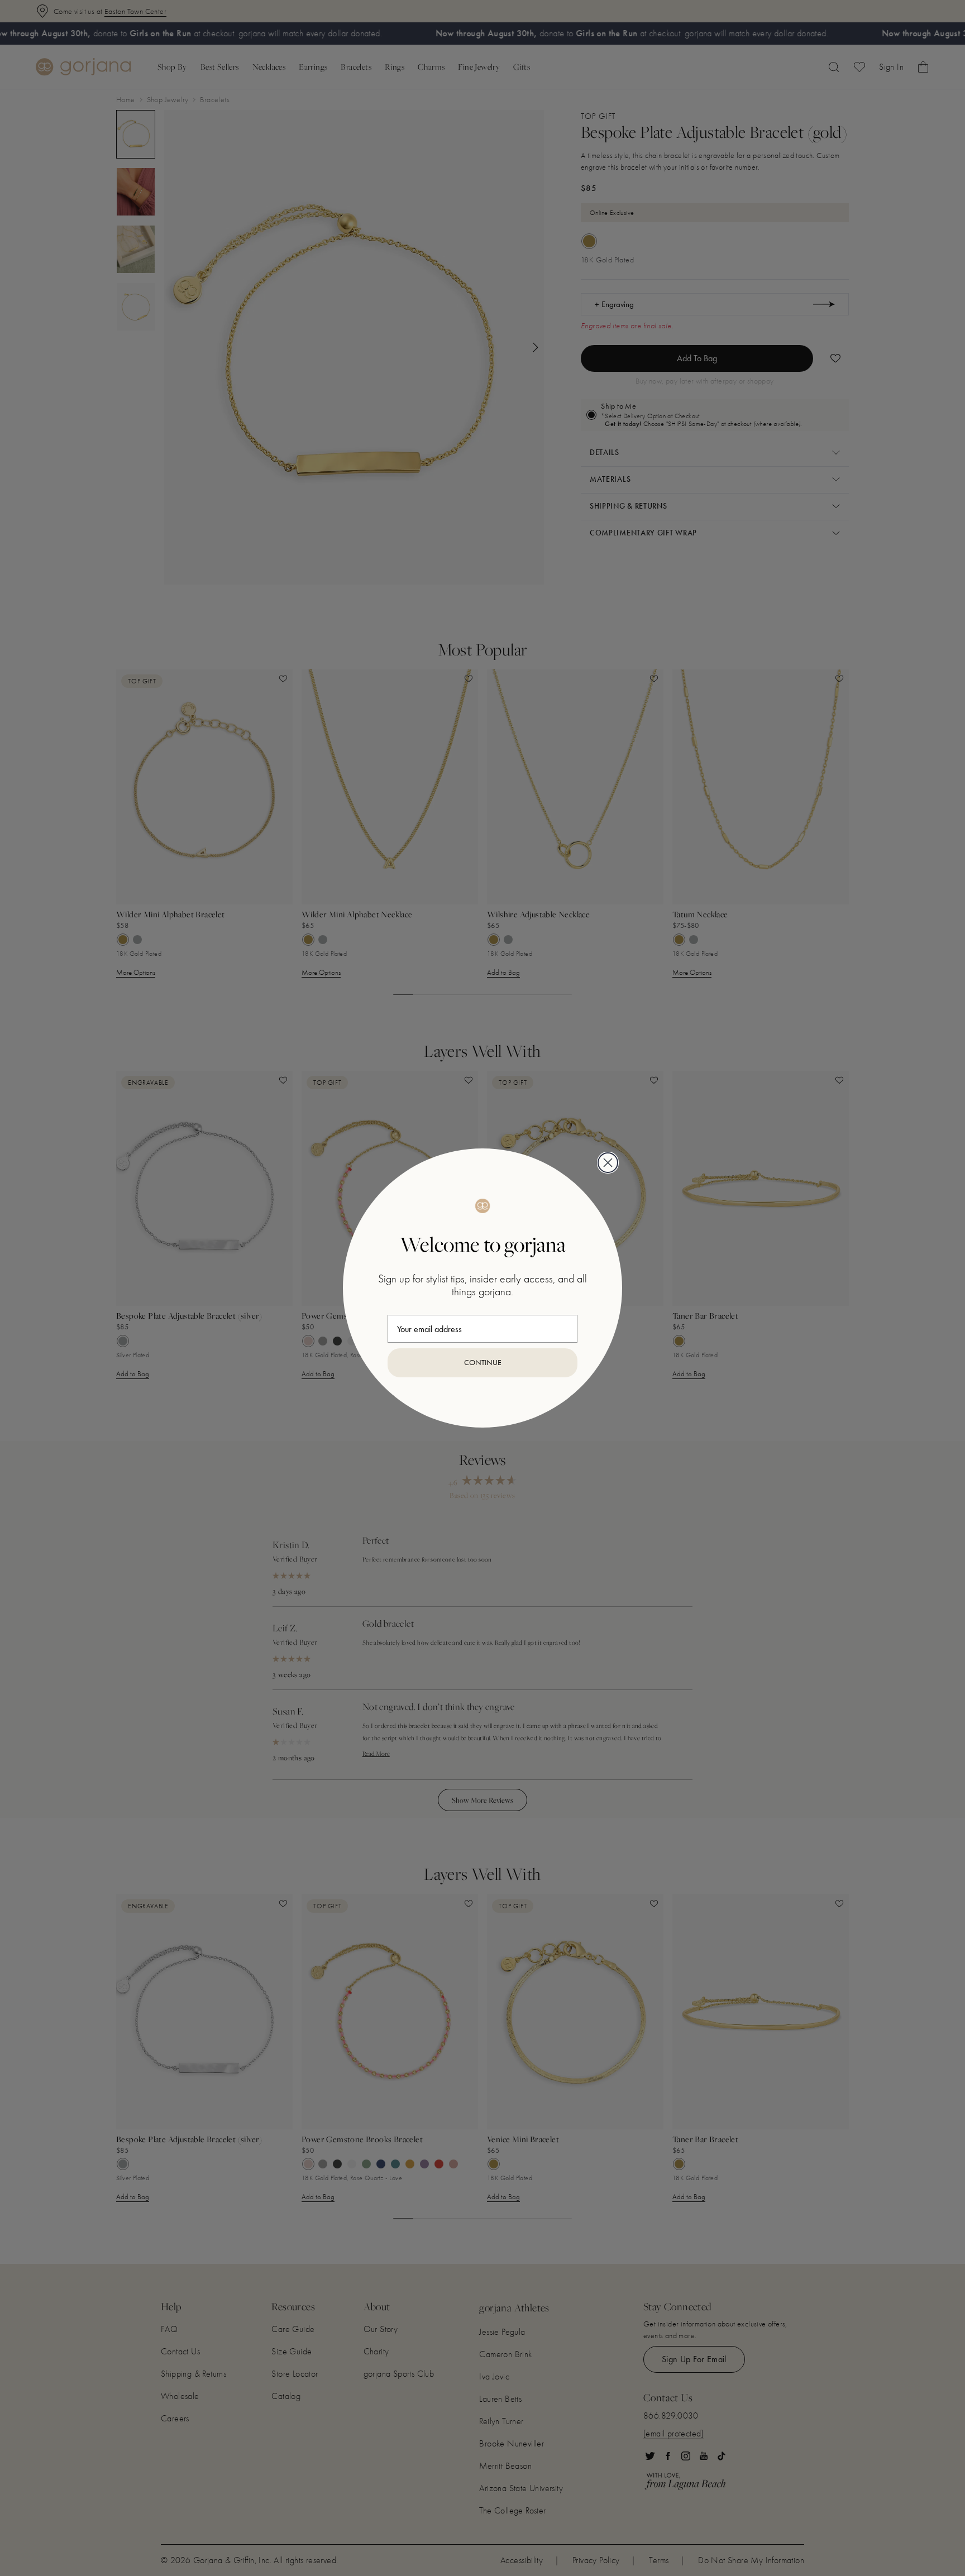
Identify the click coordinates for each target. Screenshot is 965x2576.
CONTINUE (483, 1363)
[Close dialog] (608, 1163)
